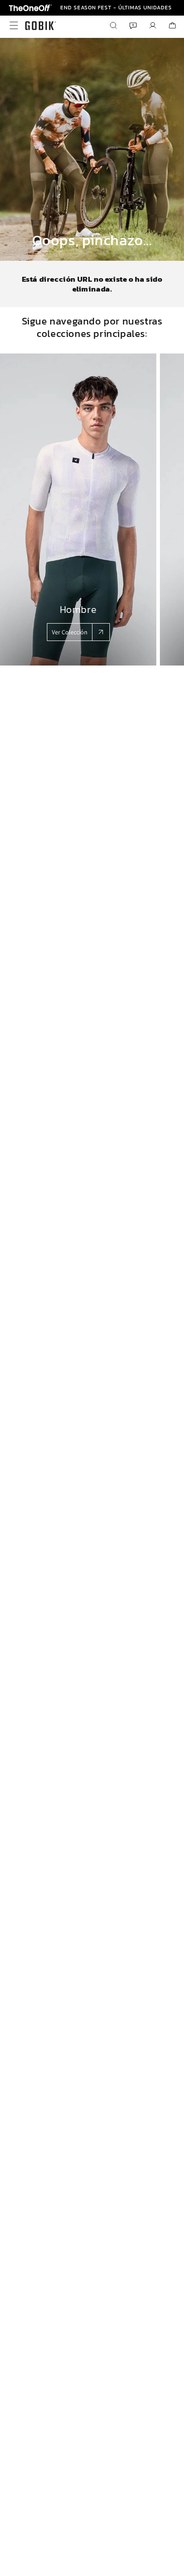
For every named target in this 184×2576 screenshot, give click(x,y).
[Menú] (12, 25)
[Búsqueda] (113, 25)
